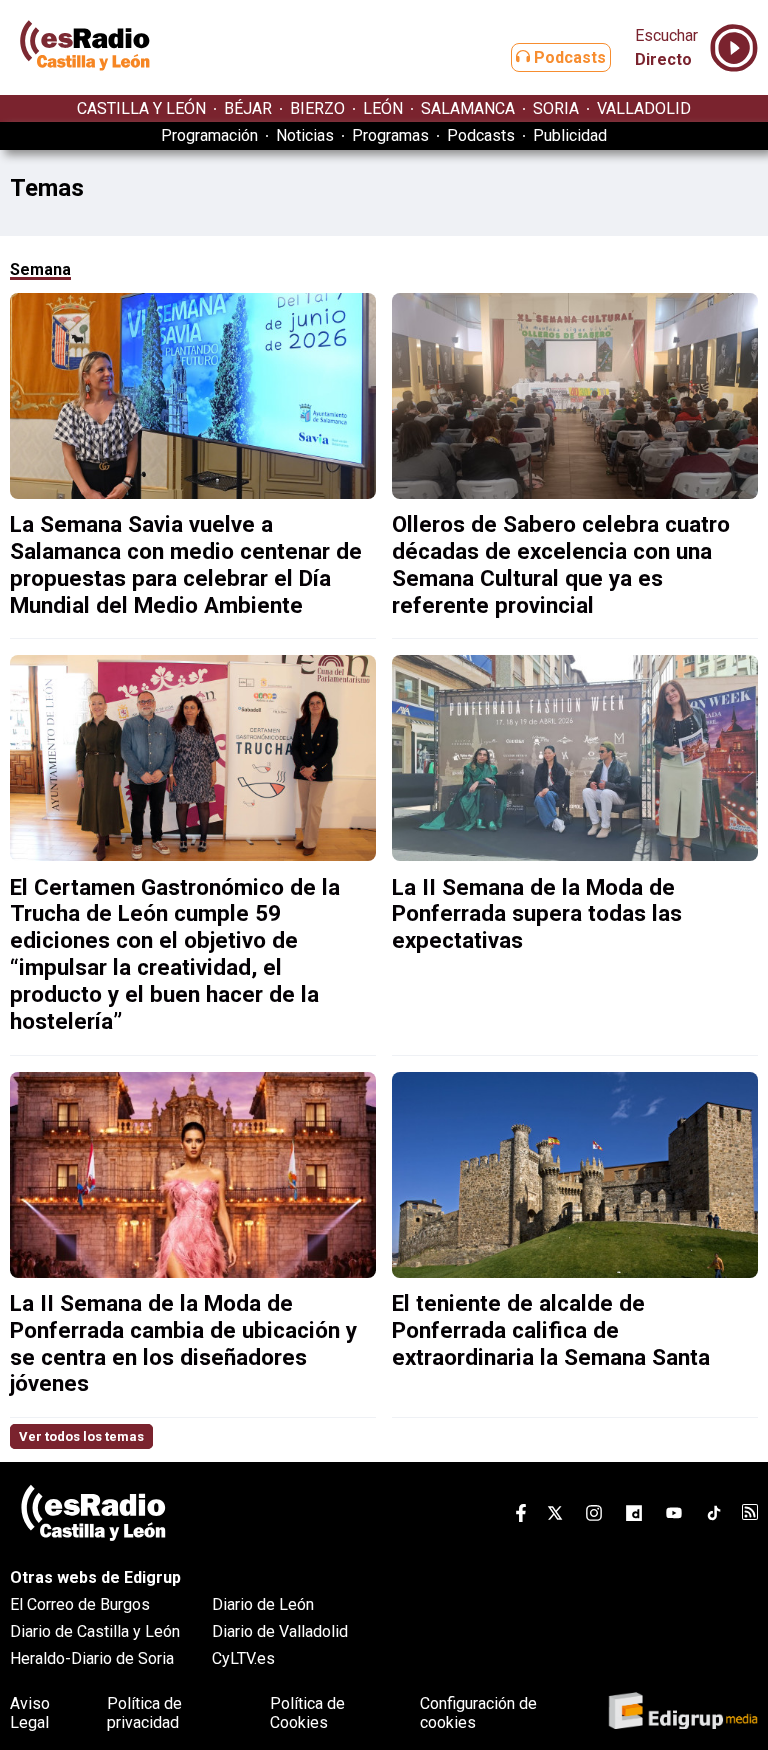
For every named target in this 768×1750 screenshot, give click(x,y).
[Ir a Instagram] (594, 1516)
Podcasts (568, 57)
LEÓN (383, 108)
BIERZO (317, 108)
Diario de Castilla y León (95, 1631)
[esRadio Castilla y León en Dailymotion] (634, 1516)
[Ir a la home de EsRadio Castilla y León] (85, 85)
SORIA (556, 108)
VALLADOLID (644, 108)
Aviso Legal (30, 1713)
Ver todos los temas (81, 1436)
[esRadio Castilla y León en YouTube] (674, 1516)
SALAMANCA (468, 108)
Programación (209, 135)
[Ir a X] (555, 1516)
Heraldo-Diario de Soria (92, 1658)
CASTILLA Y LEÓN (141, 108)
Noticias (305, 135)
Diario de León (263, 1604)
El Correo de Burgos (80, 1604)
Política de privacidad (144, 1713)
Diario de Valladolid (280, 1631)
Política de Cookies (307, 1713)
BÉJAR (248, 108)
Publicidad (570, 135)
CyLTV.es (243, 1658)
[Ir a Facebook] (521, 1516)
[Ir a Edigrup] (683, 1712)
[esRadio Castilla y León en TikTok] (714, 1516)
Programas (390, 135)
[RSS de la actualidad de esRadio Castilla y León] (750, 1514)
